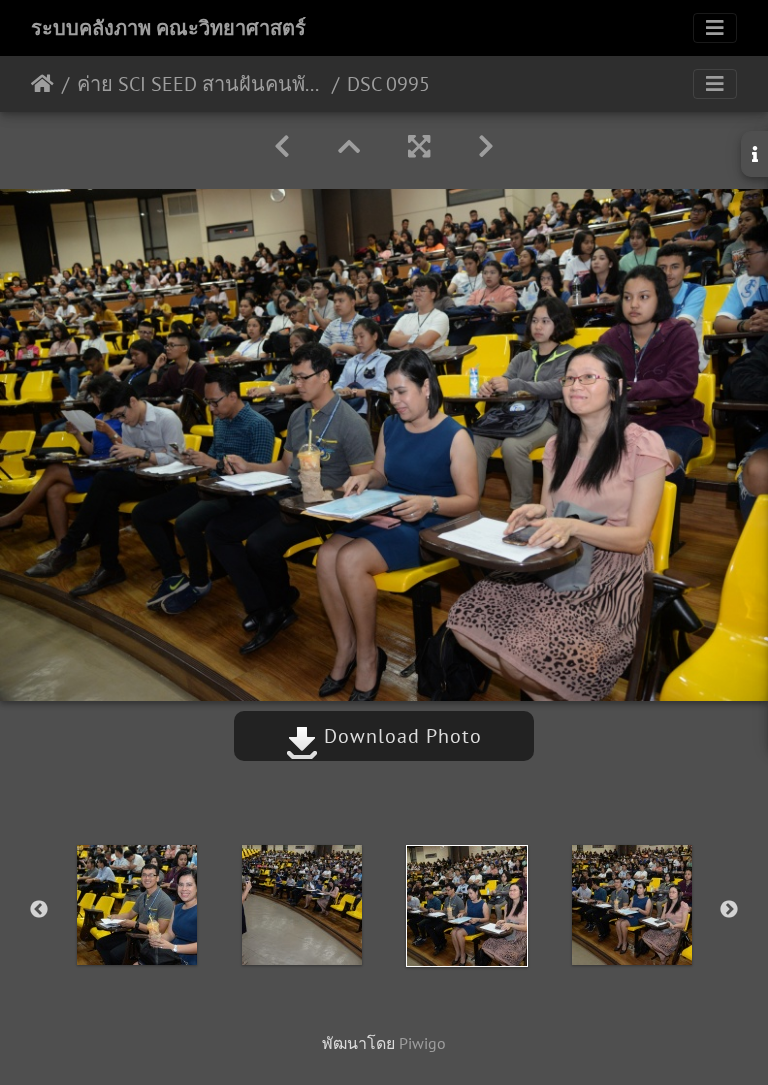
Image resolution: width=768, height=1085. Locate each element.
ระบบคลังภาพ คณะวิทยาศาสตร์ (168, 28)
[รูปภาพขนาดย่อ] (349, 146)
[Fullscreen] (419, 146)
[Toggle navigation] (715, 28)
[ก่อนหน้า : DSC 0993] (282, 146)
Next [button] (729, 910)
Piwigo (422, 1043)
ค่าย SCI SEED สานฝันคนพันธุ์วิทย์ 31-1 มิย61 (200, 84)
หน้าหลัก (42, 84)
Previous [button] (39, 910)
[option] (136, 905)
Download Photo (400, 736)
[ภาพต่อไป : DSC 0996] (486, 146)
